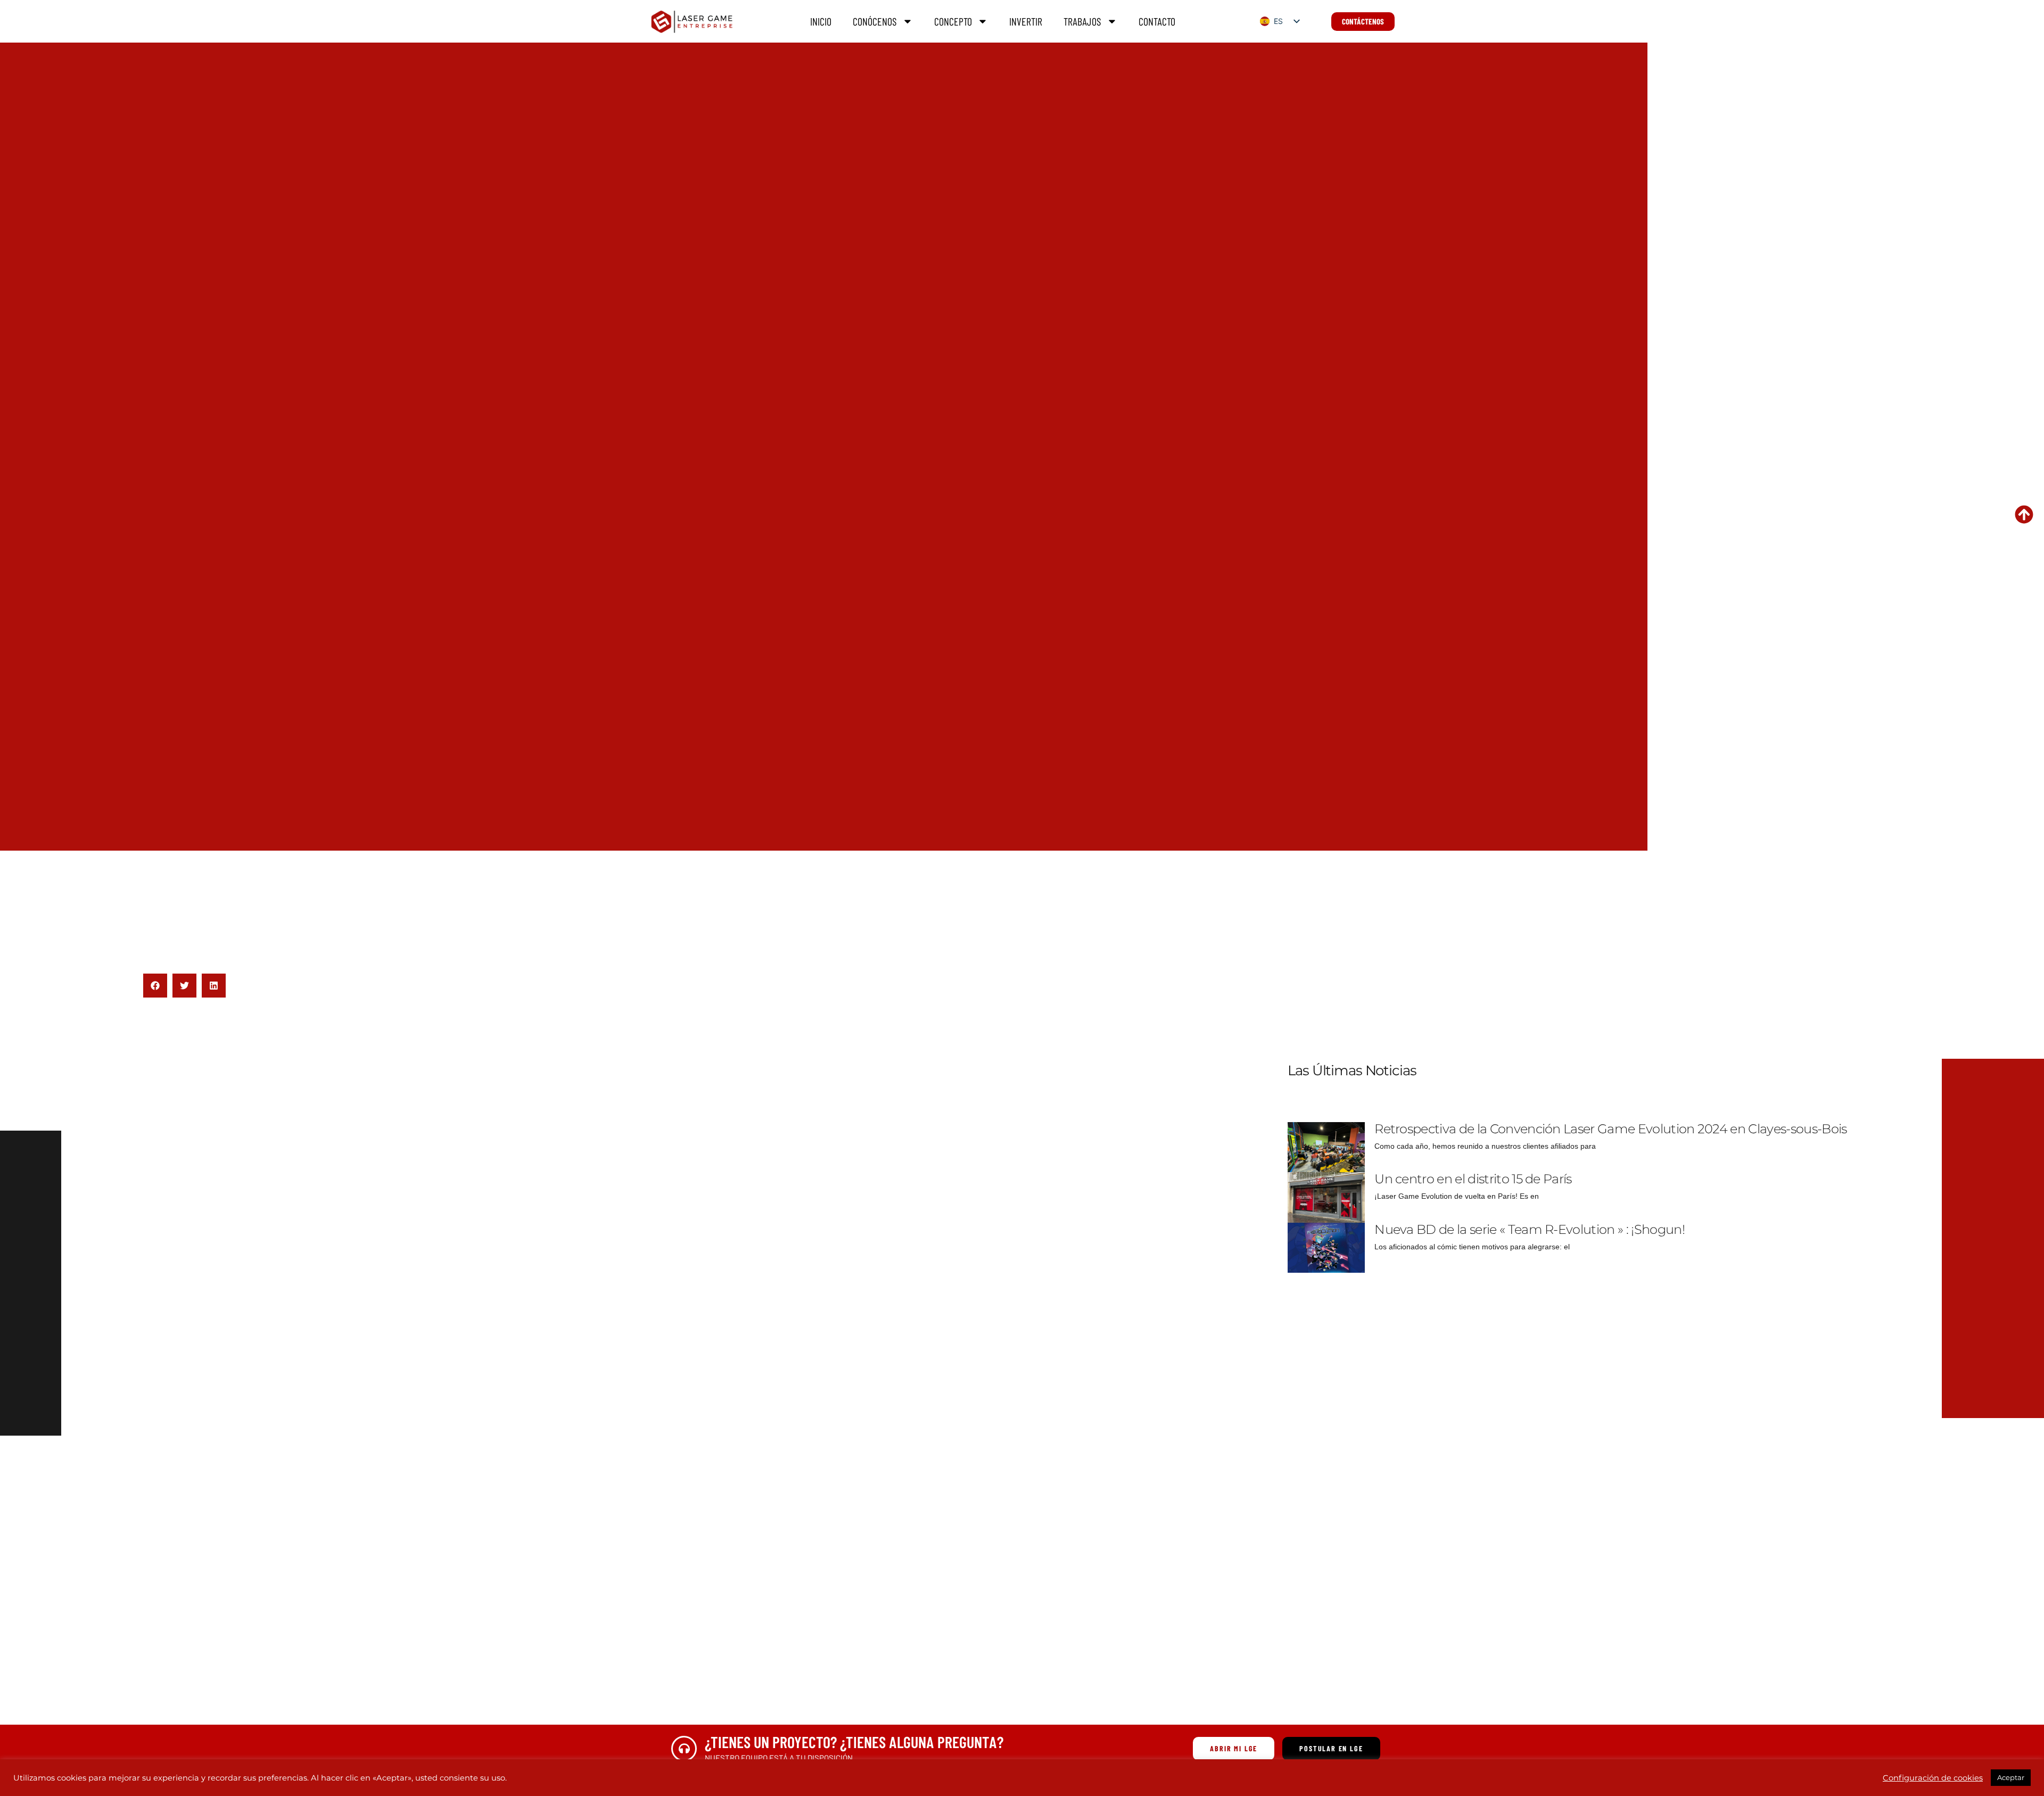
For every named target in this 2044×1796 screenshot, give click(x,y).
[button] (155, 986)
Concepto (953, 21)
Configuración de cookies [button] (1933, 1778)
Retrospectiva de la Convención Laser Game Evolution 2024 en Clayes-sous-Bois (1610, 1129)
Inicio (821, 21)
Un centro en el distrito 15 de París (1473, 1179)
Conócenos (875, 21)
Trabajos (1082, 21)
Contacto (1157, 21)
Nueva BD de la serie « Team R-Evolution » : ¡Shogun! (1530, 1229)
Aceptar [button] (2011, 1777)
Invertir (1026, 21)
